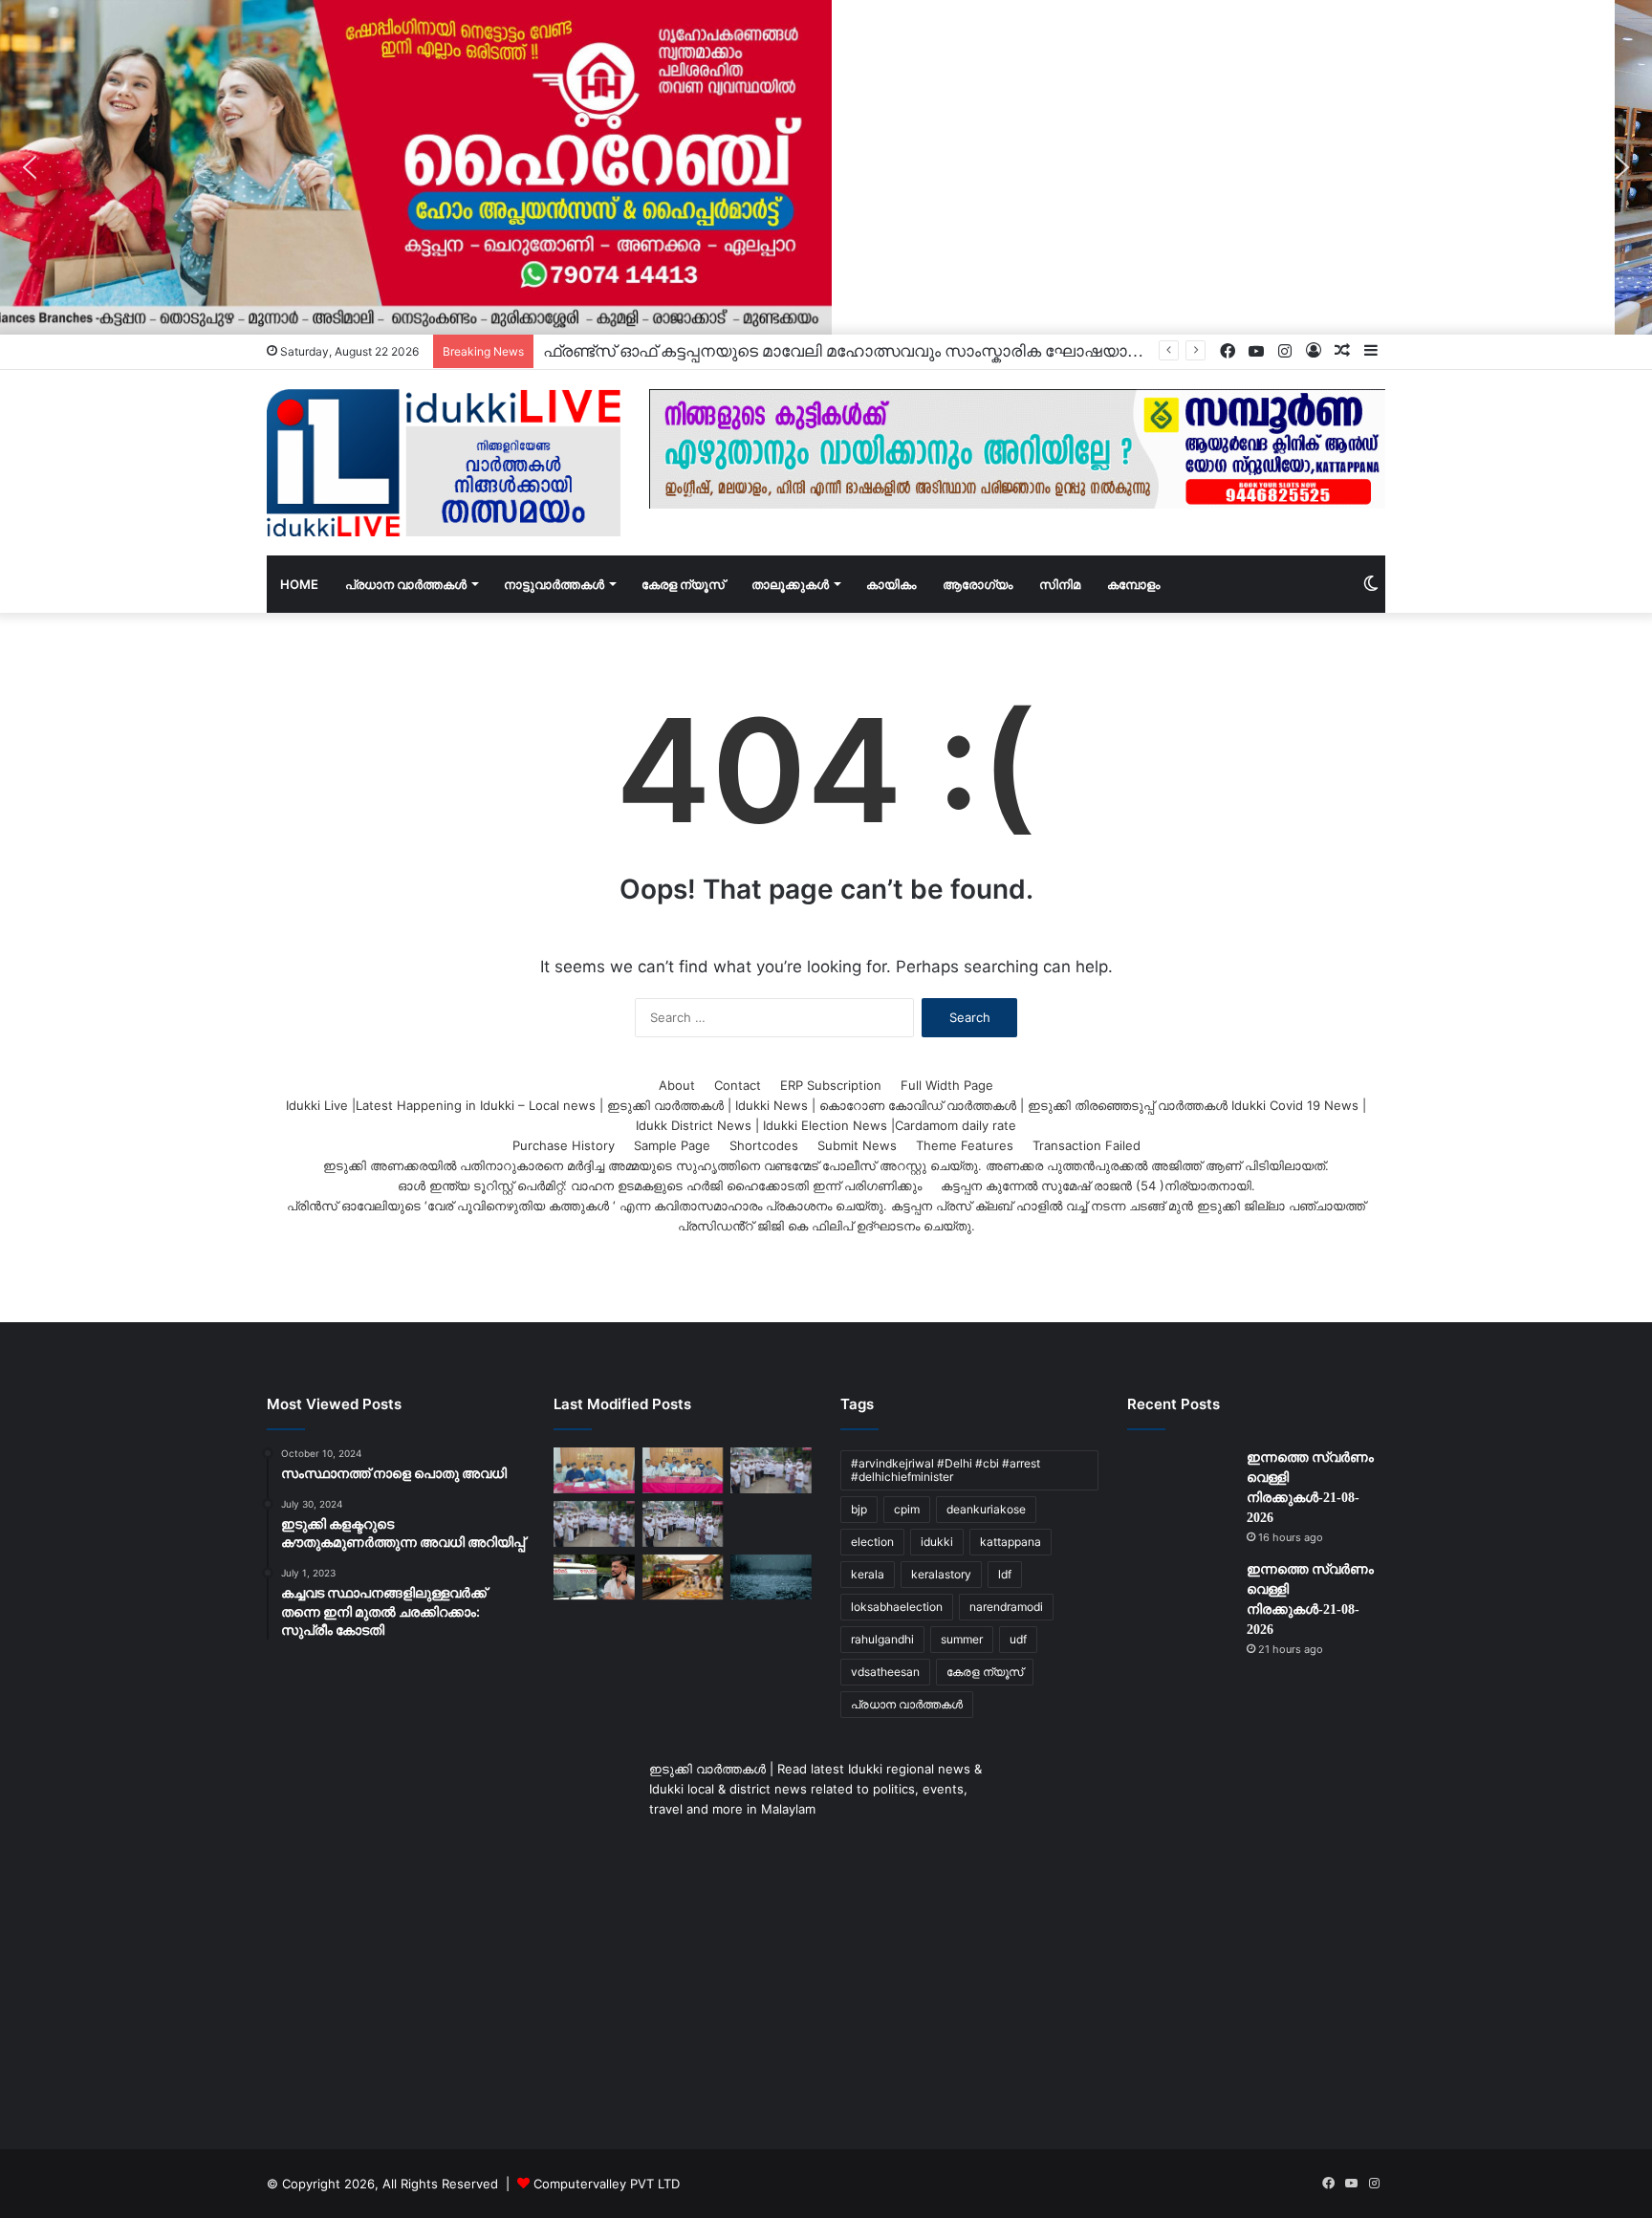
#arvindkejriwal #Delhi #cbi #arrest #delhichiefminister (946, 1470)
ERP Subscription (831, 1085)
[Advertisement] (444, 1936)
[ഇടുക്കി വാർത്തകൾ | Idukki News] (444, 463)
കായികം (891, 584)
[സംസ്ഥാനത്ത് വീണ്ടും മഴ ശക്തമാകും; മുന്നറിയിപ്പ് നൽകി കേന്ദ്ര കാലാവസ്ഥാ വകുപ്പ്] (771, 1577)
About (677, 1085)
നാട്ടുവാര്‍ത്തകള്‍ (554, 584)
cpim (907, 1509)
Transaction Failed (1087, 1145)
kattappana (1011, 1542)
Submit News (857, 1145)
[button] (30, 167)
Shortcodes (764, 1145)
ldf (1005, 1574)
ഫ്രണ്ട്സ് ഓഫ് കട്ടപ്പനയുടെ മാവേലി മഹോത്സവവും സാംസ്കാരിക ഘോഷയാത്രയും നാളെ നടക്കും (918, 351)
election (872, 1542)
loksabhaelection (897, 1607)
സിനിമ (1060, 584)
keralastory (941, 1574)
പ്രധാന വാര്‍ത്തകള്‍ (406, 584)
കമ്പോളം (1133, 584)
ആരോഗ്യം (978, 584)
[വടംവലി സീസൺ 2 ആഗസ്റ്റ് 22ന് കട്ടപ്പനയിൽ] (594, 1470)
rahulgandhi (882, 1639)
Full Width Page (947, 1085)
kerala (868, 1574)
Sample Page (672, 1145)
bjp (859, 1509)
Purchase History (564, 1145)
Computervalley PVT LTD (607, 2184)
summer (962, 1639)
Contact (738, 1085)
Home (299, 584)
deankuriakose (986, 1509)
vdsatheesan (885, 1672)
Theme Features (965, 1145)
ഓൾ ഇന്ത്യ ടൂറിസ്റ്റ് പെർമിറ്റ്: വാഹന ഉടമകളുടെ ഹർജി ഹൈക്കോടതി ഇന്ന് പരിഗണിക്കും (660, 1185)
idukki (937, 1542)
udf (1018, 1639)
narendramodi (1006, 1607)
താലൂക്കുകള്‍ (790, 584)
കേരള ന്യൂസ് (683, 584)
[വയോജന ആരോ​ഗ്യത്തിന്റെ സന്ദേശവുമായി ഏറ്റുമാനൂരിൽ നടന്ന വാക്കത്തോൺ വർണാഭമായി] (771, 1470)
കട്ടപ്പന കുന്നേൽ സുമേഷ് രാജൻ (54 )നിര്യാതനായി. (1098, 1185)
